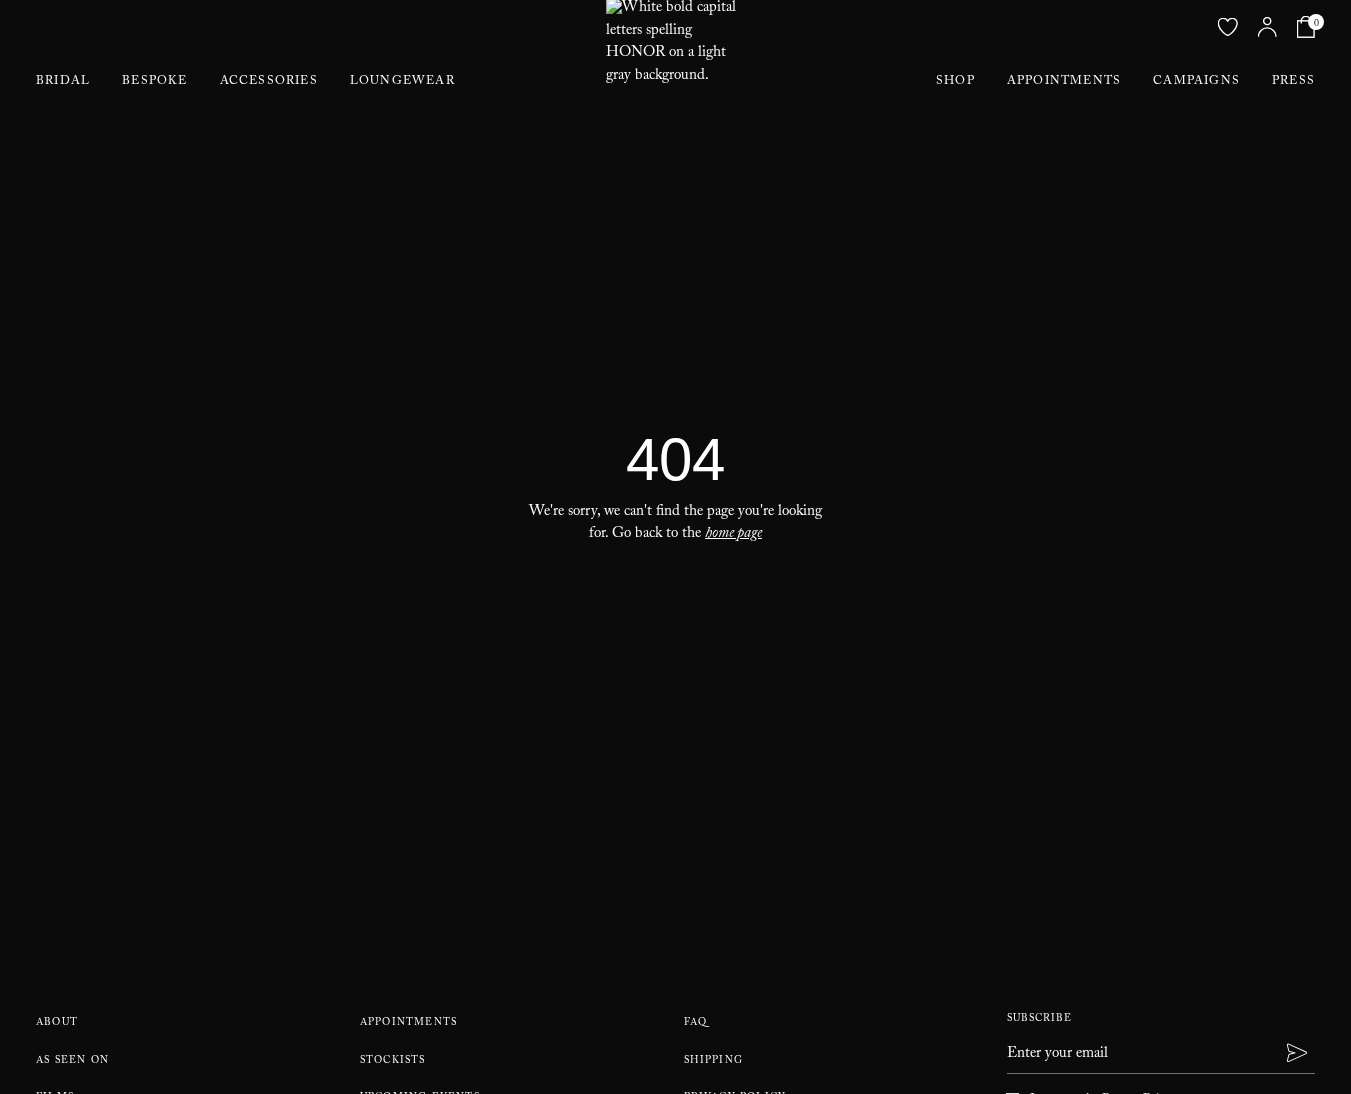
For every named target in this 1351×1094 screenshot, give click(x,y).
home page (733, 535)
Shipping (714, 1061)
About (57, 1023)
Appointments (1064, 82)
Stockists (393, 1061)
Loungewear (402, 82)
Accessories (269, 82)
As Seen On (72, 1061)
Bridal (63, 82)
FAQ (696, 1023)
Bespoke (154, 82)
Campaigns (1196, 82)
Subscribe (1039, 1019)
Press (1293, 82)
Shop (955, 82)
